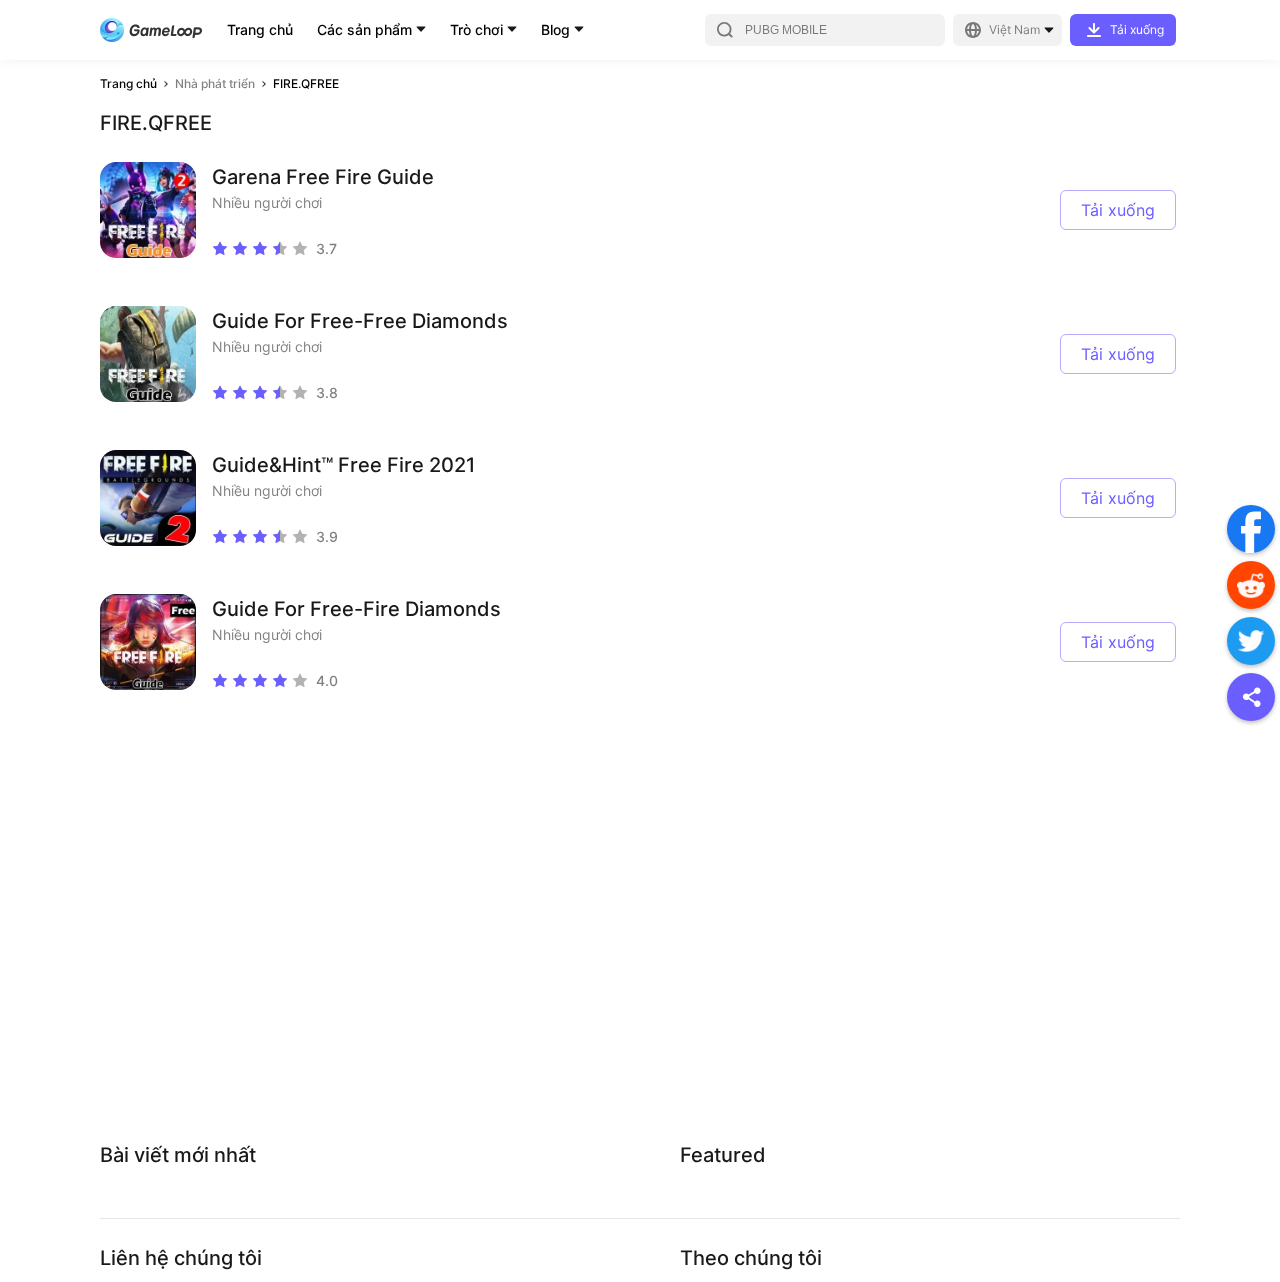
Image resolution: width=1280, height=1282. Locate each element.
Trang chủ (260, 29)
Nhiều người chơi (267, 202)
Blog (555, 29)
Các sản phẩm (364, 29)
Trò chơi (476, 29)
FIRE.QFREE (306, 83)
